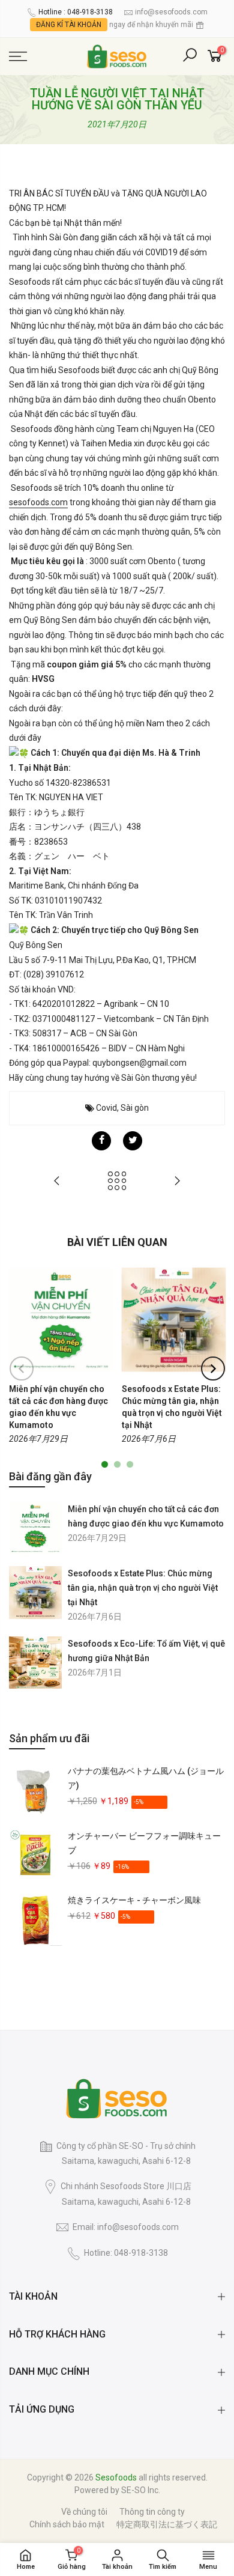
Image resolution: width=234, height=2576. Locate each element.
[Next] (213, 1368)
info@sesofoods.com (171, 12)
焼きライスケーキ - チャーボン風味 (134, 1900)
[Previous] (22, 1368)
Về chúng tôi (84, 2512)
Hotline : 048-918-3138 (76, 12)
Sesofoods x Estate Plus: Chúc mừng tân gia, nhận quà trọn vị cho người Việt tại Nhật (143, 1588)
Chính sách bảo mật (67, 2524)
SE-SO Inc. (141, 2490)
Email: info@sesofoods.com (126, 2227)
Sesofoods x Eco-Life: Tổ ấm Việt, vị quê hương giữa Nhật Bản (146, 1651)
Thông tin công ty (152, 2512)
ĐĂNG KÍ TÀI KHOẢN (69, 25)
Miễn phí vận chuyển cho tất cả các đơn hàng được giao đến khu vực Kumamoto (146, 1516)
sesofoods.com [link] (38, 502)
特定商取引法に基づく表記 (167, 2524)
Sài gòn (135, 1108)
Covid (106, 1108)
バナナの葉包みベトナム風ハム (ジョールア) (146, 1778)
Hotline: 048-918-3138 (126, 2253)
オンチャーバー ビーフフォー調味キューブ (144, 1843)
